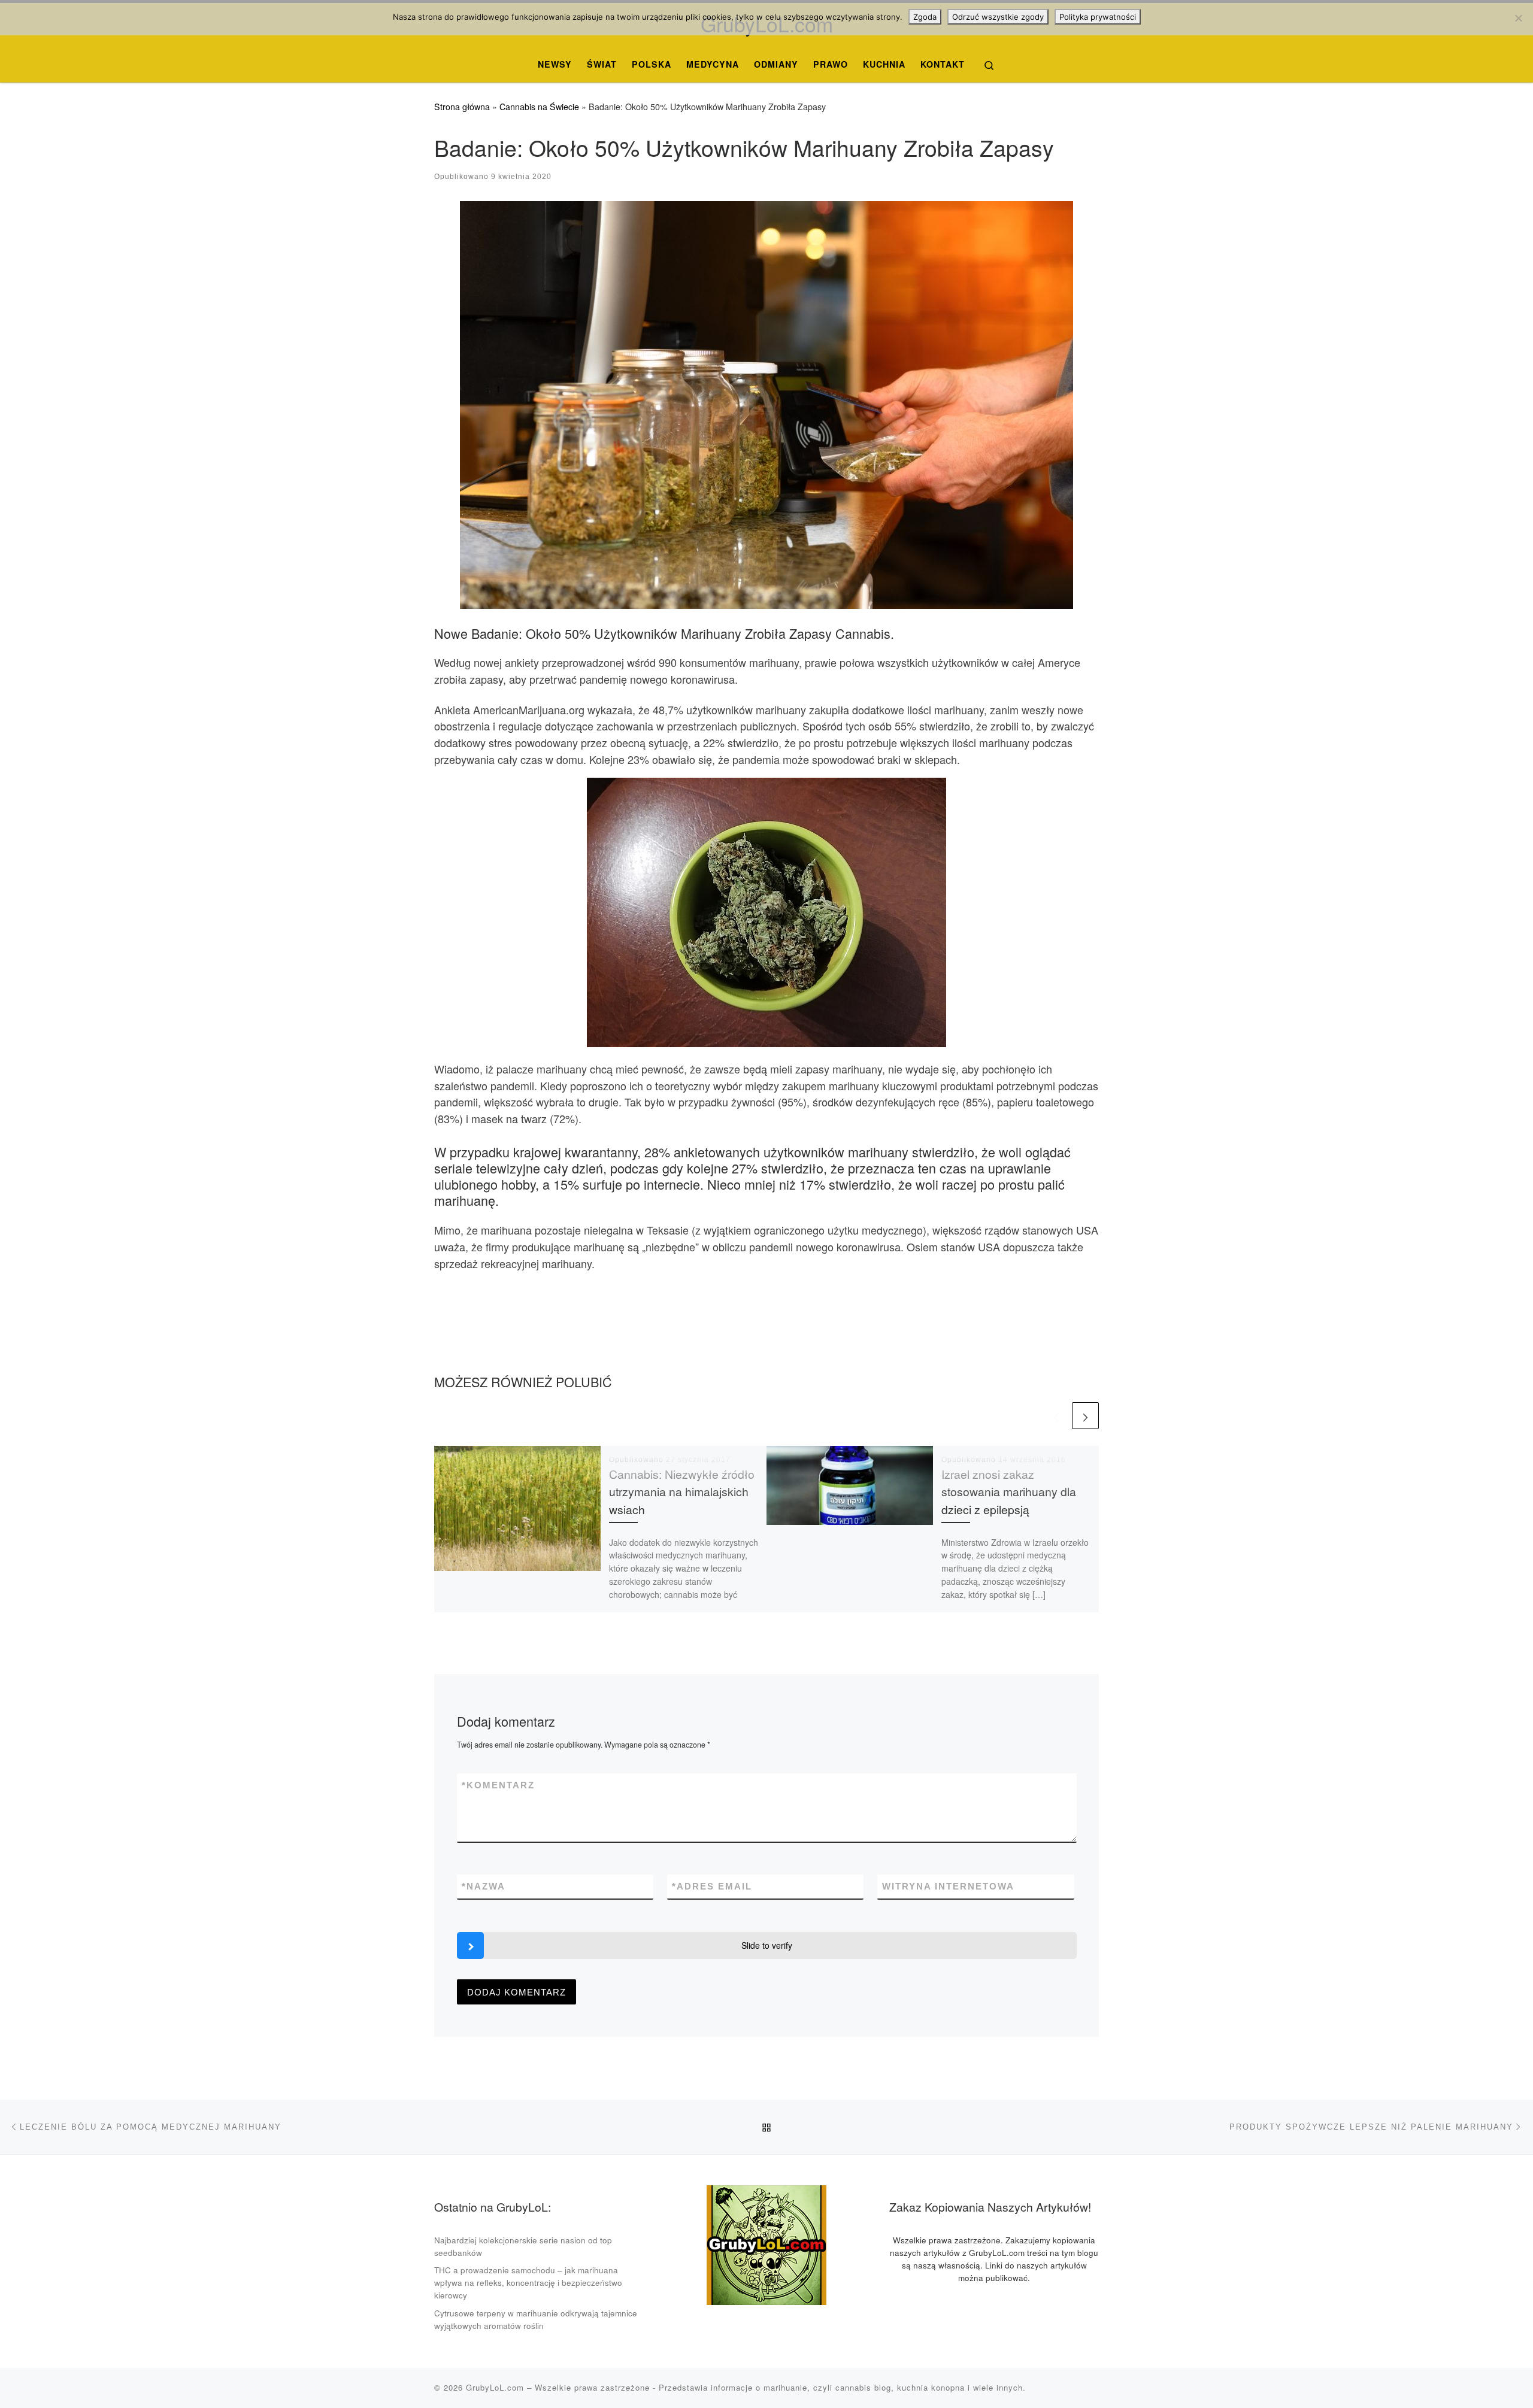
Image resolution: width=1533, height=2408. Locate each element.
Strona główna (462, 107)
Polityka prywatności (1098, 17)
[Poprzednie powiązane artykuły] (1056, 1416)
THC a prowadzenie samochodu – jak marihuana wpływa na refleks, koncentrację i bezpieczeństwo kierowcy (528, 2283)
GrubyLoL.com (495, 2387)
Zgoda (925, 17)
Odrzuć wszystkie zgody (998, 17)
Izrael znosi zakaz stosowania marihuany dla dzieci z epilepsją (1009, 1491)
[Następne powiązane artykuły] (1085, 1416)
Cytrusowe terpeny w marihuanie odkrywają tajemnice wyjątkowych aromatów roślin (536, 2319)
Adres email (712, 1886)
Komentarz (498, 1785)
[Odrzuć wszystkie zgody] (1518, 18)
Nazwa (484, 1886)
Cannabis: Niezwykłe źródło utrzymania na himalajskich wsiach (682, 1491)
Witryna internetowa (948, 1886)
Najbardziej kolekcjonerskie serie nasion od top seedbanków (523, 2246)
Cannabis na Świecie (539, 107)
